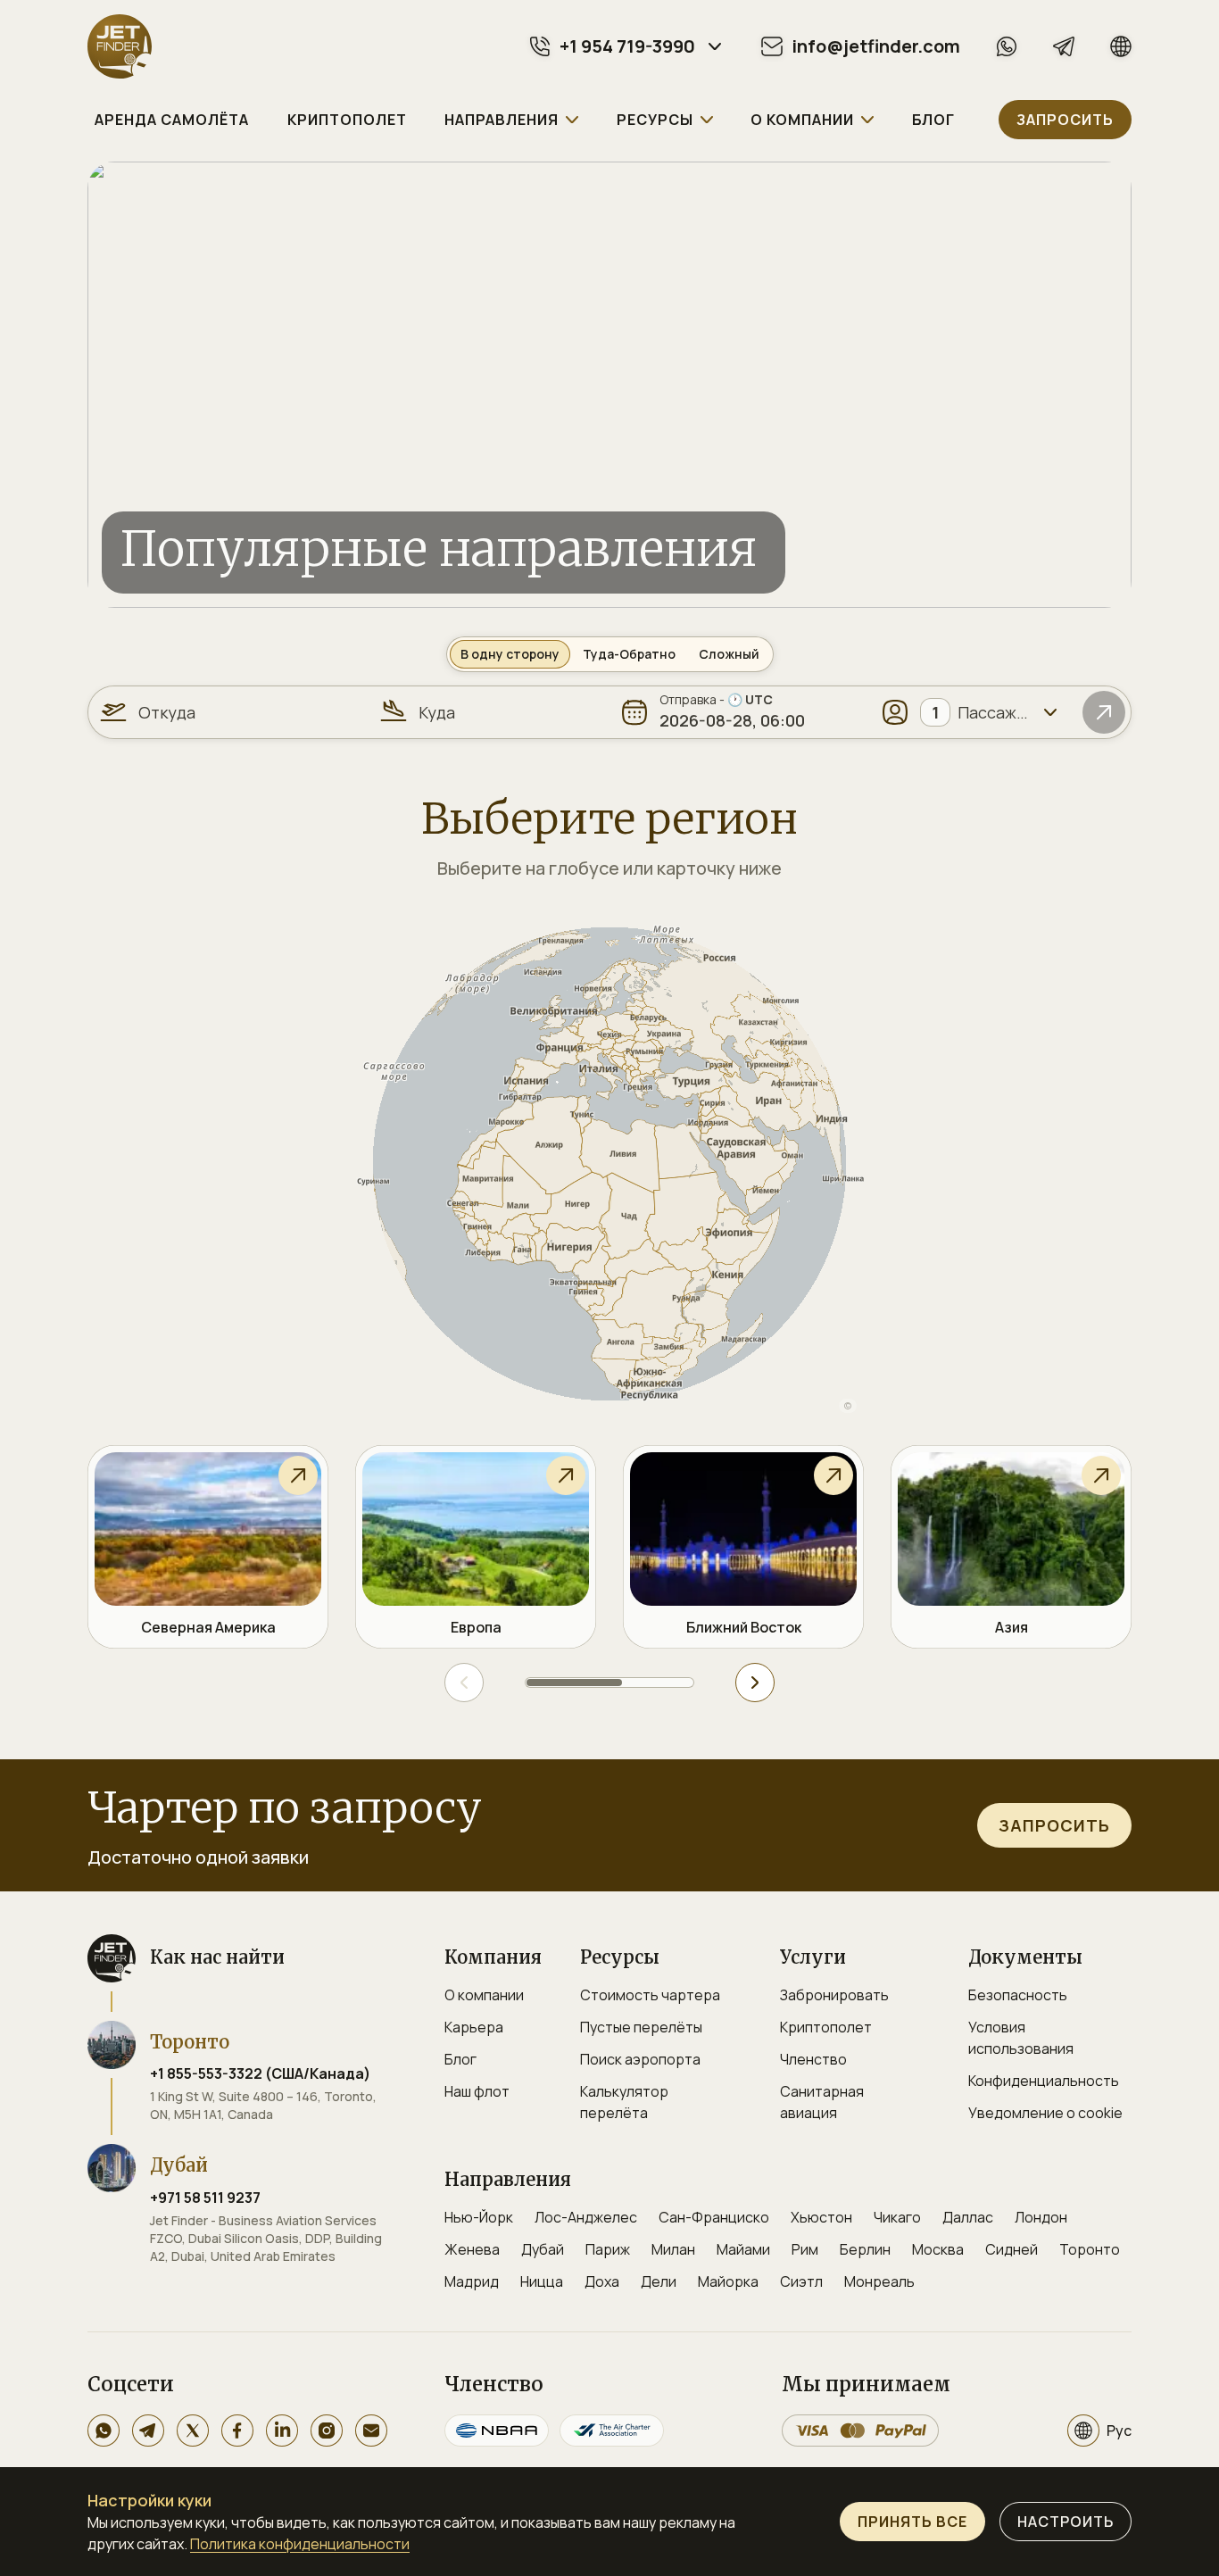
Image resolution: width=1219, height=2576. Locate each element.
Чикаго (897, 2217)
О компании (484, 1995)
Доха (602, 2281)
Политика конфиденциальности (300, 2544)
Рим (805, 2249)
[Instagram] (327, 2431)
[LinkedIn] (282, 2431)
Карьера (474, 2027)
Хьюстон (821, 2217)
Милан (673, 2249)
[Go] (1104, 712)
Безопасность (1018, 1995)
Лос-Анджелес (586, 2217)
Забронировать (834, 1995)
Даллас (968, 2217)
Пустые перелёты (641, 2027)
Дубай (543, 2249)
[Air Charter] (612, 2431)
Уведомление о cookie (1045, 2113)
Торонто (1090, 2249)
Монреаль (879, 2281)
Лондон (1041, 2217)
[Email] (371, 2431)
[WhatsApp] (1007, 46)
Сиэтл (801, 2281)
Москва (938, 2249)
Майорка (728, 2281)
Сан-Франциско (714, 2217)
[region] (609, 1164)
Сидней (1012, 2249)
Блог (460, 2059)
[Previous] (464, 1683)
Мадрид (472, 2281)
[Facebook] (237, 2431)
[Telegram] (1064, 46)
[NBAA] (497, 2431)
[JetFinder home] (120, 46)
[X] (193, 2431)
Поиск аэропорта (640, 2059)
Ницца (542, 2281)
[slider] (609, 1683)
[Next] (755, 1683)
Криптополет (826, 2027)
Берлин (865, 2249)
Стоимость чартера (650, 1995)
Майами (743, 2249)
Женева (472, 2249)
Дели (659, 2281)
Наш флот (477, 2091)
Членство (813, 2059)
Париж (608, 2249)
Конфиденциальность (1044, 2081)
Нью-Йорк (479, 2217)
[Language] (1121, 46)
